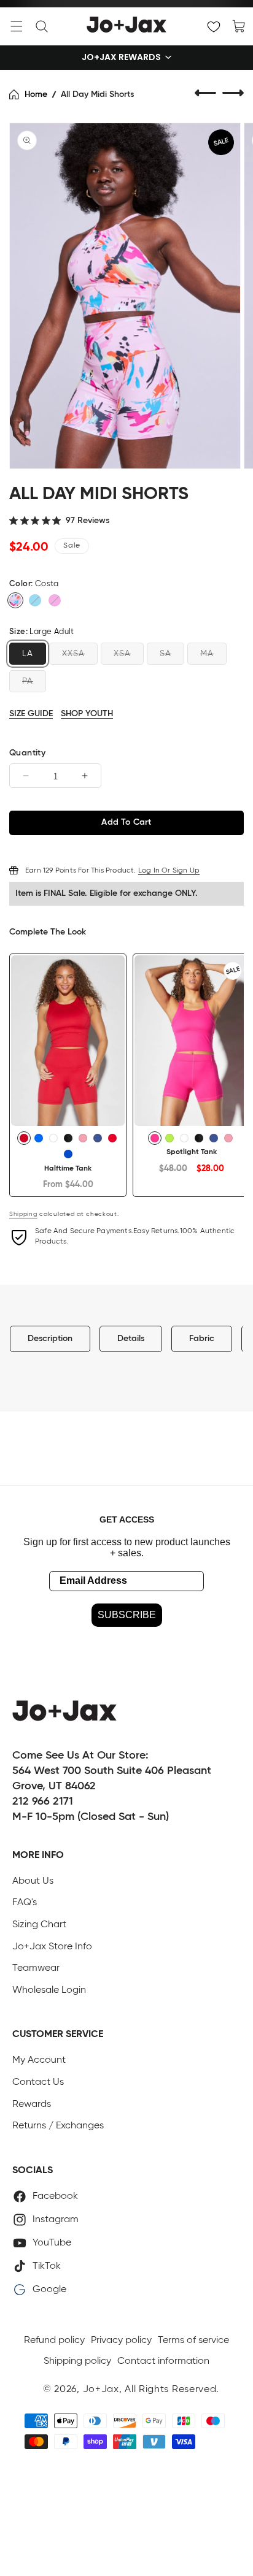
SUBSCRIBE (127, 1615)
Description (50, 1339)
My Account (39, 2060)
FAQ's (25, 1903)
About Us (33, 1881)
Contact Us (38, 2082)
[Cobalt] (68, 1154)
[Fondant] (83, 1138)
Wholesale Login (49, 1990)
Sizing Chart (39, 1925)
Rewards (32, 2104)
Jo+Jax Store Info (52, 1947)
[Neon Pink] (155, 1138)
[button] (17, 26)
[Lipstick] (112, 1138)
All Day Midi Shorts (97, 94)
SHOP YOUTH (87, 714)
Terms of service (193, 2341)
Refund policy (54, 2341)
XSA (122, 654)
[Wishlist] (214, 26)
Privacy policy (121, 2341)
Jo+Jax (101, 2390)
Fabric (202, 1339)
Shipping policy (77, 2361)
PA (28, 681)
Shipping (23, 1214)
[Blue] (35, 600)
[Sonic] (39, 1138)
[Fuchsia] (55, 600)
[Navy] (98, 1138)
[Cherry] (24, 1138)
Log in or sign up (169, 871)
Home (36, 94)
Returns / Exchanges (58, 2126)
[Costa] (15, 600)
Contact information (163, 2361)
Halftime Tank (68, 1169)
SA (165, 654)
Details (131, 1339)
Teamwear (36, 1968)
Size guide (31, 714)
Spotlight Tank (192, 1152)
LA (28, 654)
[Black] (68, 1138)
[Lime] (169, 1138)
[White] (53, 1138)
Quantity (27, 753)
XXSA (73, 654)
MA (207, 654)
